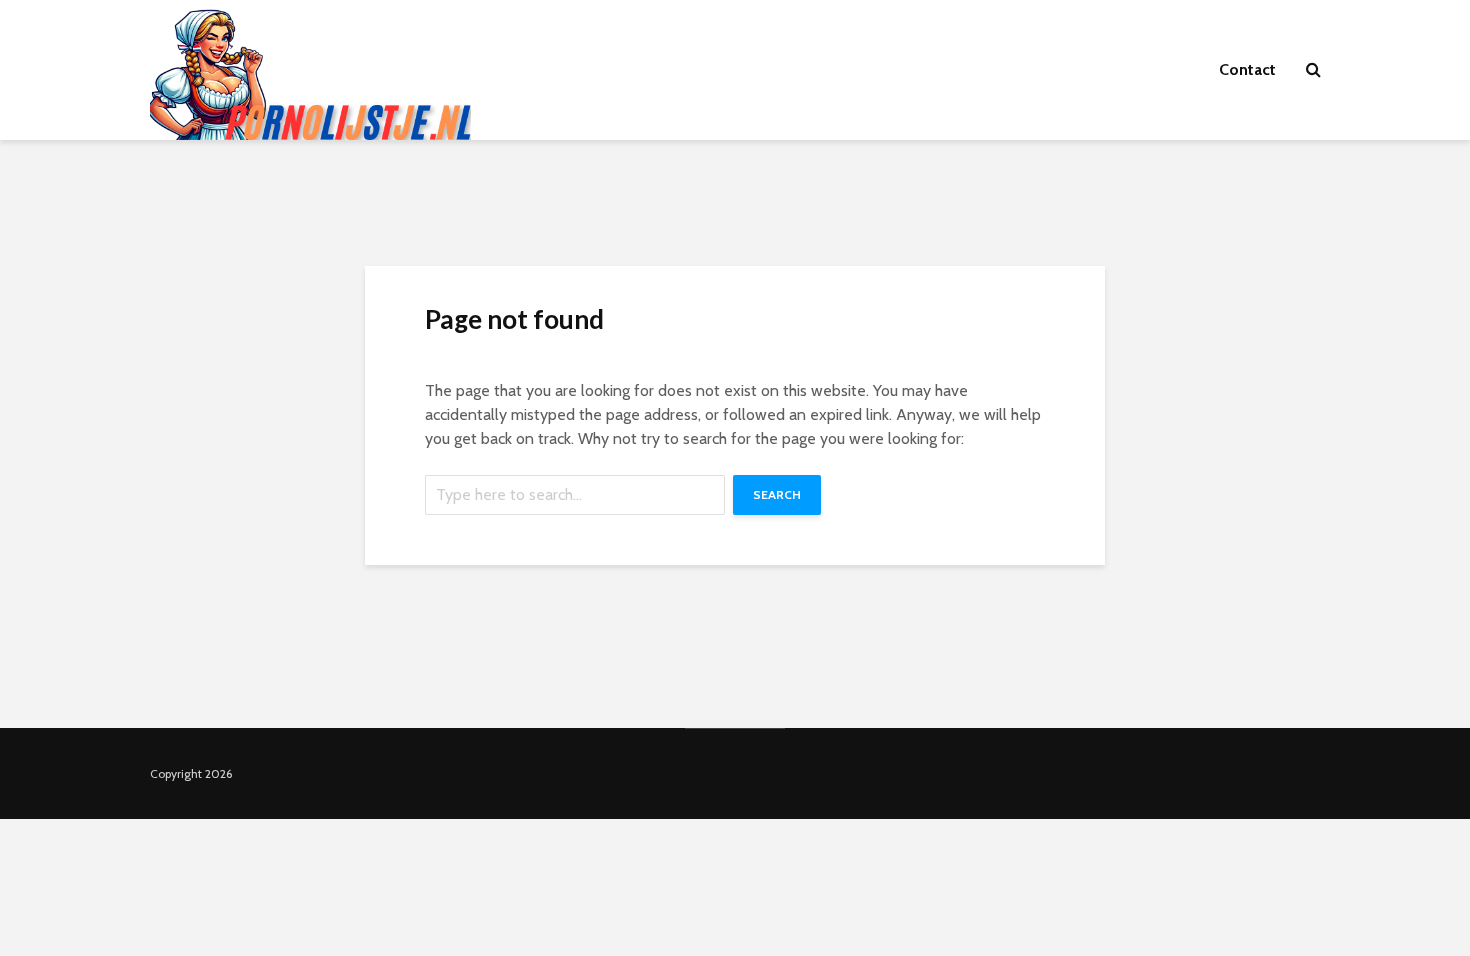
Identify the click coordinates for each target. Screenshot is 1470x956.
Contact (1247, 69)
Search (777, 494)
